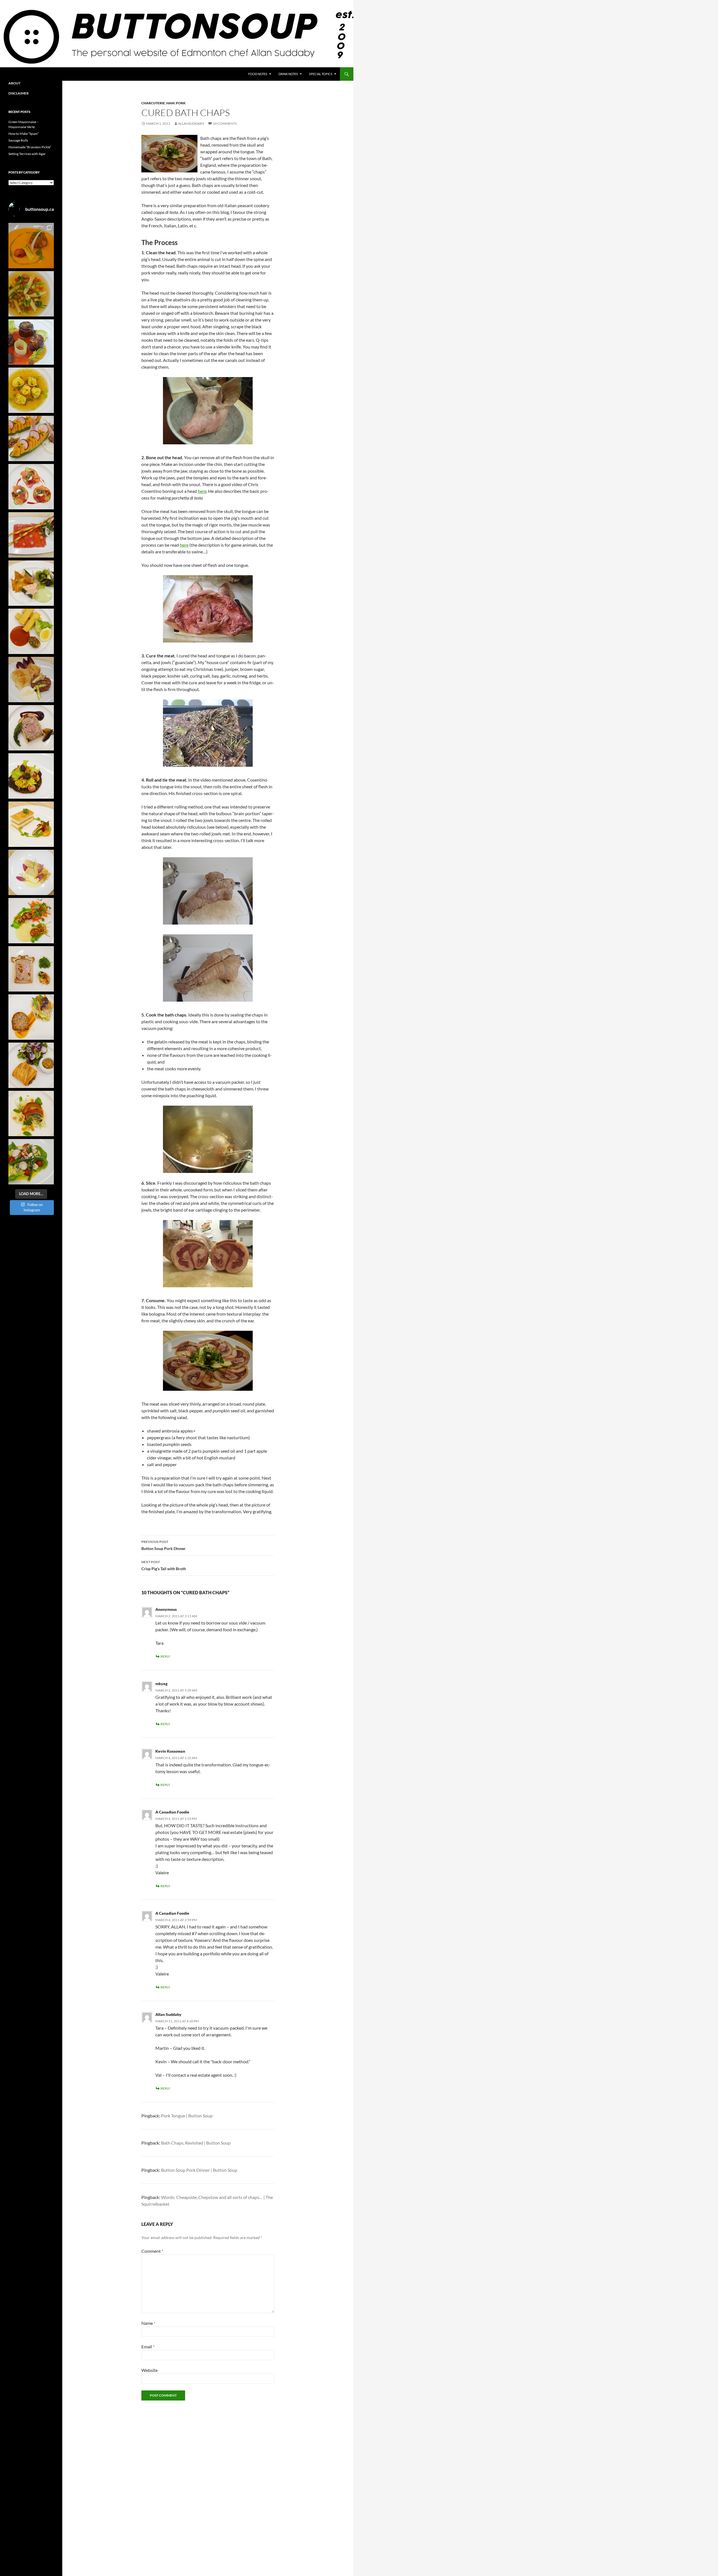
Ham (170, 103)
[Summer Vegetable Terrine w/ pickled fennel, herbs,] (31, 1113)
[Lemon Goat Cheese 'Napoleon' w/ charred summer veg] (31, 824)
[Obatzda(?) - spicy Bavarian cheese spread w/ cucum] (31, 438)
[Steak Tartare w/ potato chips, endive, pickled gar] (31, 680)
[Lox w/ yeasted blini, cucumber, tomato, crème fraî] (31, 487)
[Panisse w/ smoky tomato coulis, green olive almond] (31, 631)
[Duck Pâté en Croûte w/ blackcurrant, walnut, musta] (31, 728)
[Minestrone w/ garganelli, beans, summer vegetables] (31, 294)
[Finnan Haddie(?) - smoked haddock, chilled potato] (31, 872)
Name (148, 2323)
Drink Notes (288, 74)
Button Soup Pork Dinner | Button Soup (199, 2170)
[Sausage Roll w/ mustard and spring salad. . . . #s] (31, 1065)
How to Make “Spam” (24, 134)
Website (149, 2370)
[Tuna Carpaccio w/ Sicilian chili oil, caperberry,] (31, 535)
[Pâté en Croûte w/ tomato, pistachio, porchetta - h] (31, 969)
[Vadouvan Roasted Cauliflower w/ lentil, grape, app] (31, 776)
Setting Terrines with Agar (27, 154)
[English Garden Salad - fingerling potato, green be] (31, 1162)
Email (148, 2347)
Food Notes (258, 74)
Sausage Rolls (18, 140)
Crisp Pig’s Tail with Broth (164, 1565)
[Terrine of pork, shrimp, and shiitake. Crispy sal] (31, 1017)
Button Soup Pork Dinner (164, 1545)
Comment (152, 2251)
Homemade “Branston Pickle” (30, 147)
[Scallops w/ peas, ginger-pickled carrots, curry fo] (31, 921)
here (202, 491)
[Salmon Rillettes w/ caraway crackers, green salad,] (31, 583)
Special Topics (321, 74)
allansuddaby (191, 123)
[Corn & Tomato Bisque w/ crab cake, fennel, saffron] (31, 246)
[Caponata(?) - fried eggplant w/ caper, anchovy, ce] (31, 342)
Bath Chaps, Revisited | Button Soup (196, 2143)
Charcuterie (153, 103)
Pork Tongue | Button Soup (187, 2116)
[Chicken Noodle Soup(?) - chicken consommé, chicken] (31, 390)
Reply (165, 1656)
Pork (181, 103)
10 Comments (225, 123)
